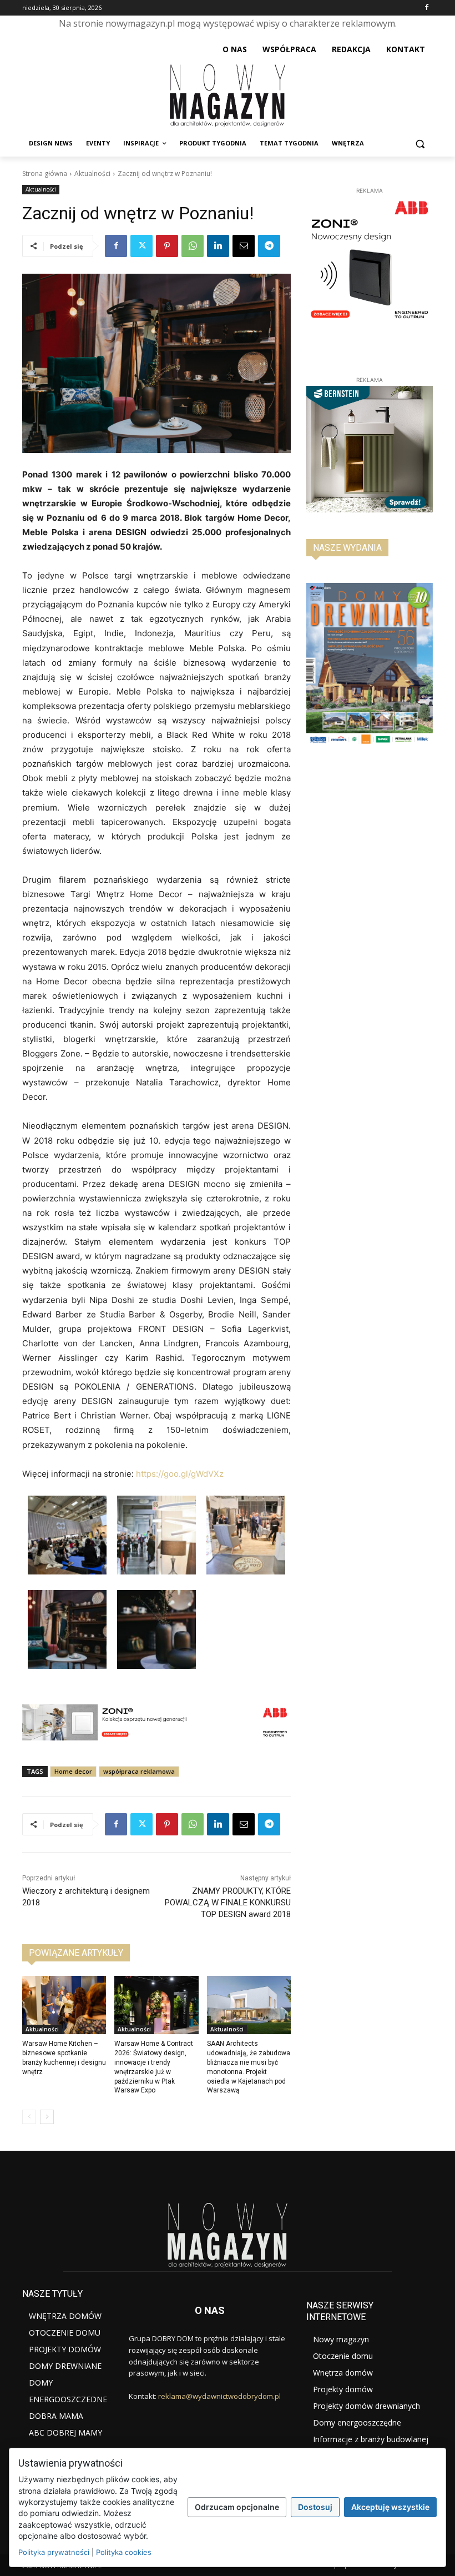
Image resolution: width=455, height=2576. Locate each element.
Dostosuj (315, 2507)
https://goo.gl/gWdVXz (180, 1474)
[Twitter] (141, 246)
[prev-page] (29, 2117)
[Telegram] (269, 246)
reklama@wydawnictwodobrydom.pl (219, 2396)
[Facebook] (426, 8)
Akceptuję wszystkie (390, 2507)
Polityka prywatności (54, 2552)
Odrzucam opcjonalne (237, 2507)
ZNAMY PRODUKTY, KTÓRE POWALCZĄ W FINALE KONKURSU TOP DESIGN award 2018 (228, 1903)
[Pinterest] (167, 246)
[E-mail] (244, 246)
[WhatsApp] (193, 246)
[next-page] (47, 2117)
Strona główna (45, 173)
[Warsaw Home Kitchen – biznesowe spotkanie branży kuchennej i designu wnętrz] (64, 2005)
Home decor (73, 1771)
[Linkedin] (218, 246)
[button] (420, 144)
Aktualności (92, 173)
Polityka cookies (124, 2552)
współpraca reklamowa (139, 1771)
